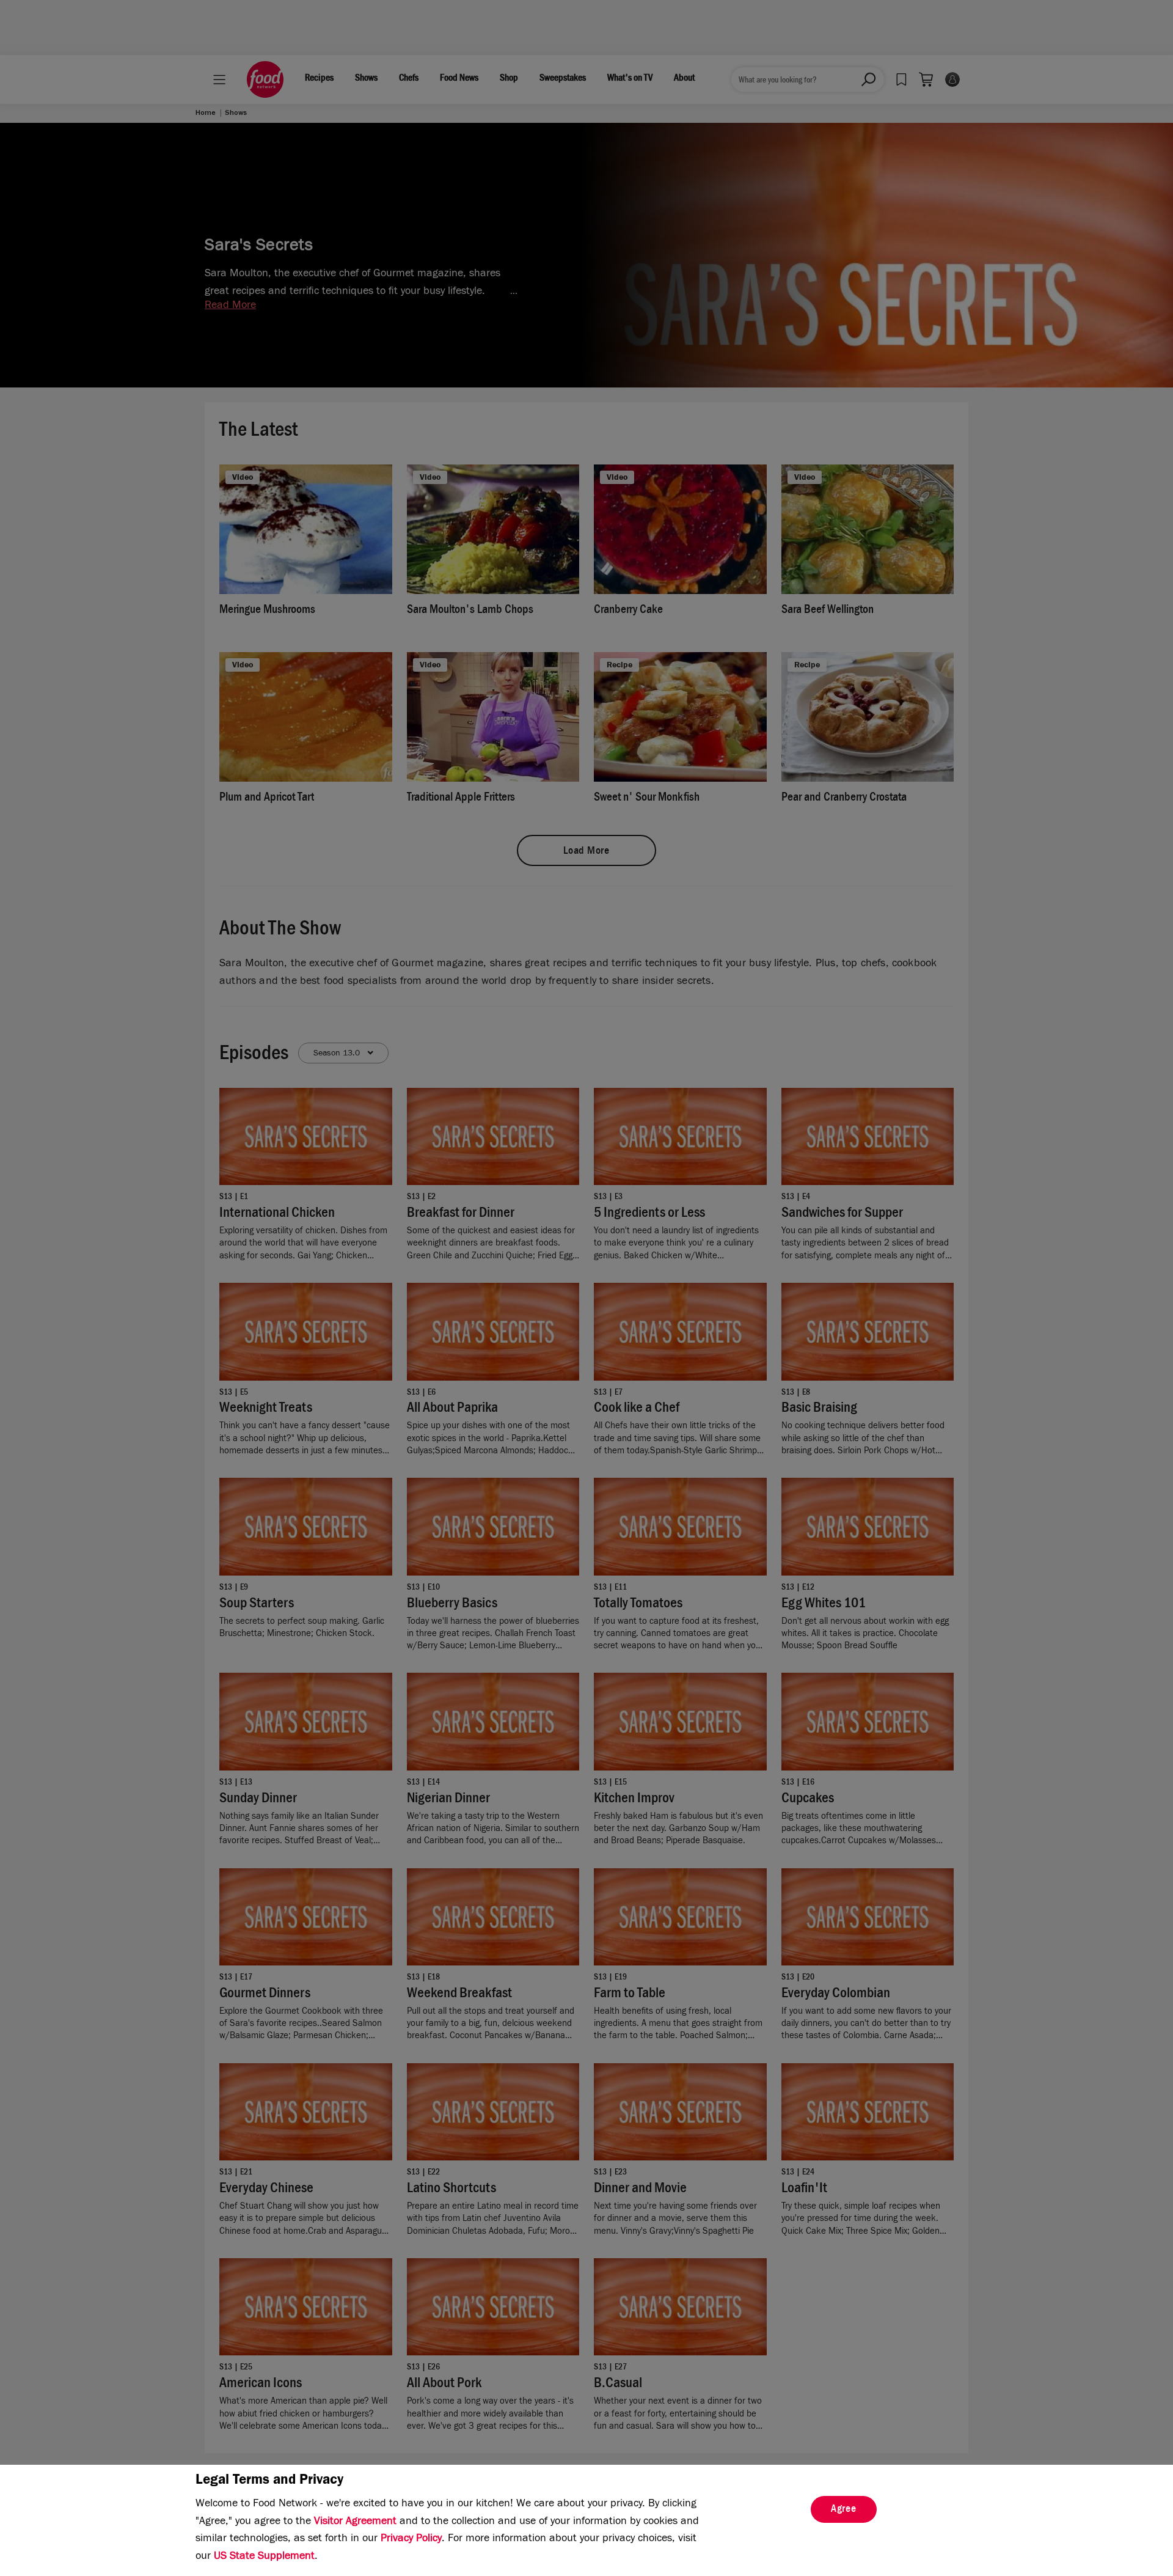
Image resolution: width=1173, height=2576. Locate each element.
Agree (844, 2510)
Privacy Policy (411, 2539)
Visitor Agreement (355, 2522)
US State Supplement (264, 2557)
